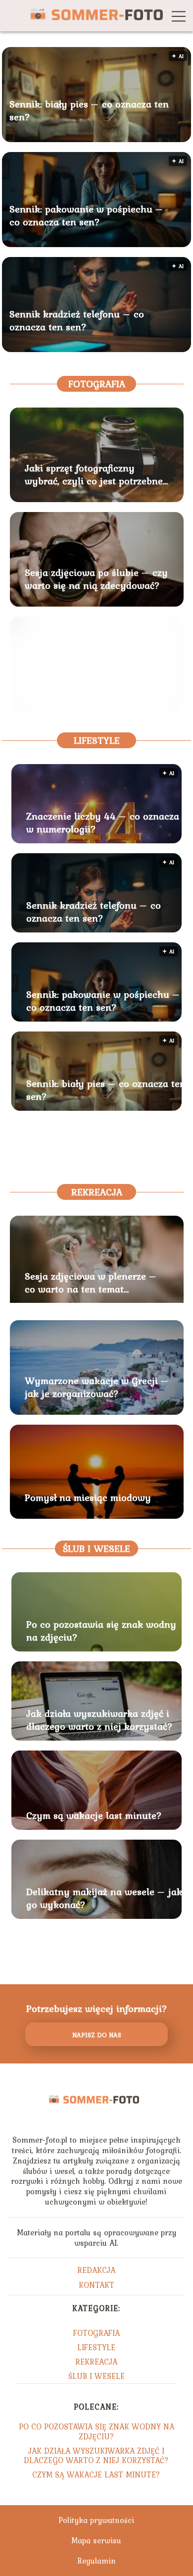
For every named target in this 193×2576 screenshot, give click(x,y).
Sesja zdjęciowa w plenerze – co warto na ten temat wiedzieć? (91, 1283)
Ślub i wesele (96, 1548)
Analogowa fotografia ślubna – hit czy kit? (95, 683)
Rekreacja (97, 1192)
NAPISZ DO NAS (97, 2035)
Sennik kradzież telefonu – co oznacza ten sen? (77, 320)
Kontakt (96, 2285)
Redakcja (96, 2270)
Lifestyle (97, 740)
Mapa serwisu (96, 2540)
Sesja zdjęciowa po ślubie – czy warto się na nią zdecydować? (96, 579)
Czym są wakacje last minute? (94, 1815)
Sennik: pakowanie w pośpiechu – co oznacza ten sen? (86, 215)
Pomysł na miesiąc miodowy (88, 1497)
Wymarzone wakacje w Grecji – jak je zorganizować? (97, 1387)
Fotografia (97, 384)
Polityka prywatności (96, 2520)
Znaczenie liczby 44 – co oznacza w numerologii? (103, 823)
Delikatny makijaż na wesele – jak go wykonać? (104, 1898)
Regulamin (96, 2561)
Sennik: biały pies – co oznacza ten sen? (89, 110)
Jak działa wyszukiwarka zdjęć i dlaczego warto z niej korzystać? (99, 1720)
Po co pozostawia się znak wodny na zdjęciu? (101, 1631)
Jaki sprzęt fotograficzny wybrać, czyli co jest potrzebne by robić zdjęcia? (94, 474)
